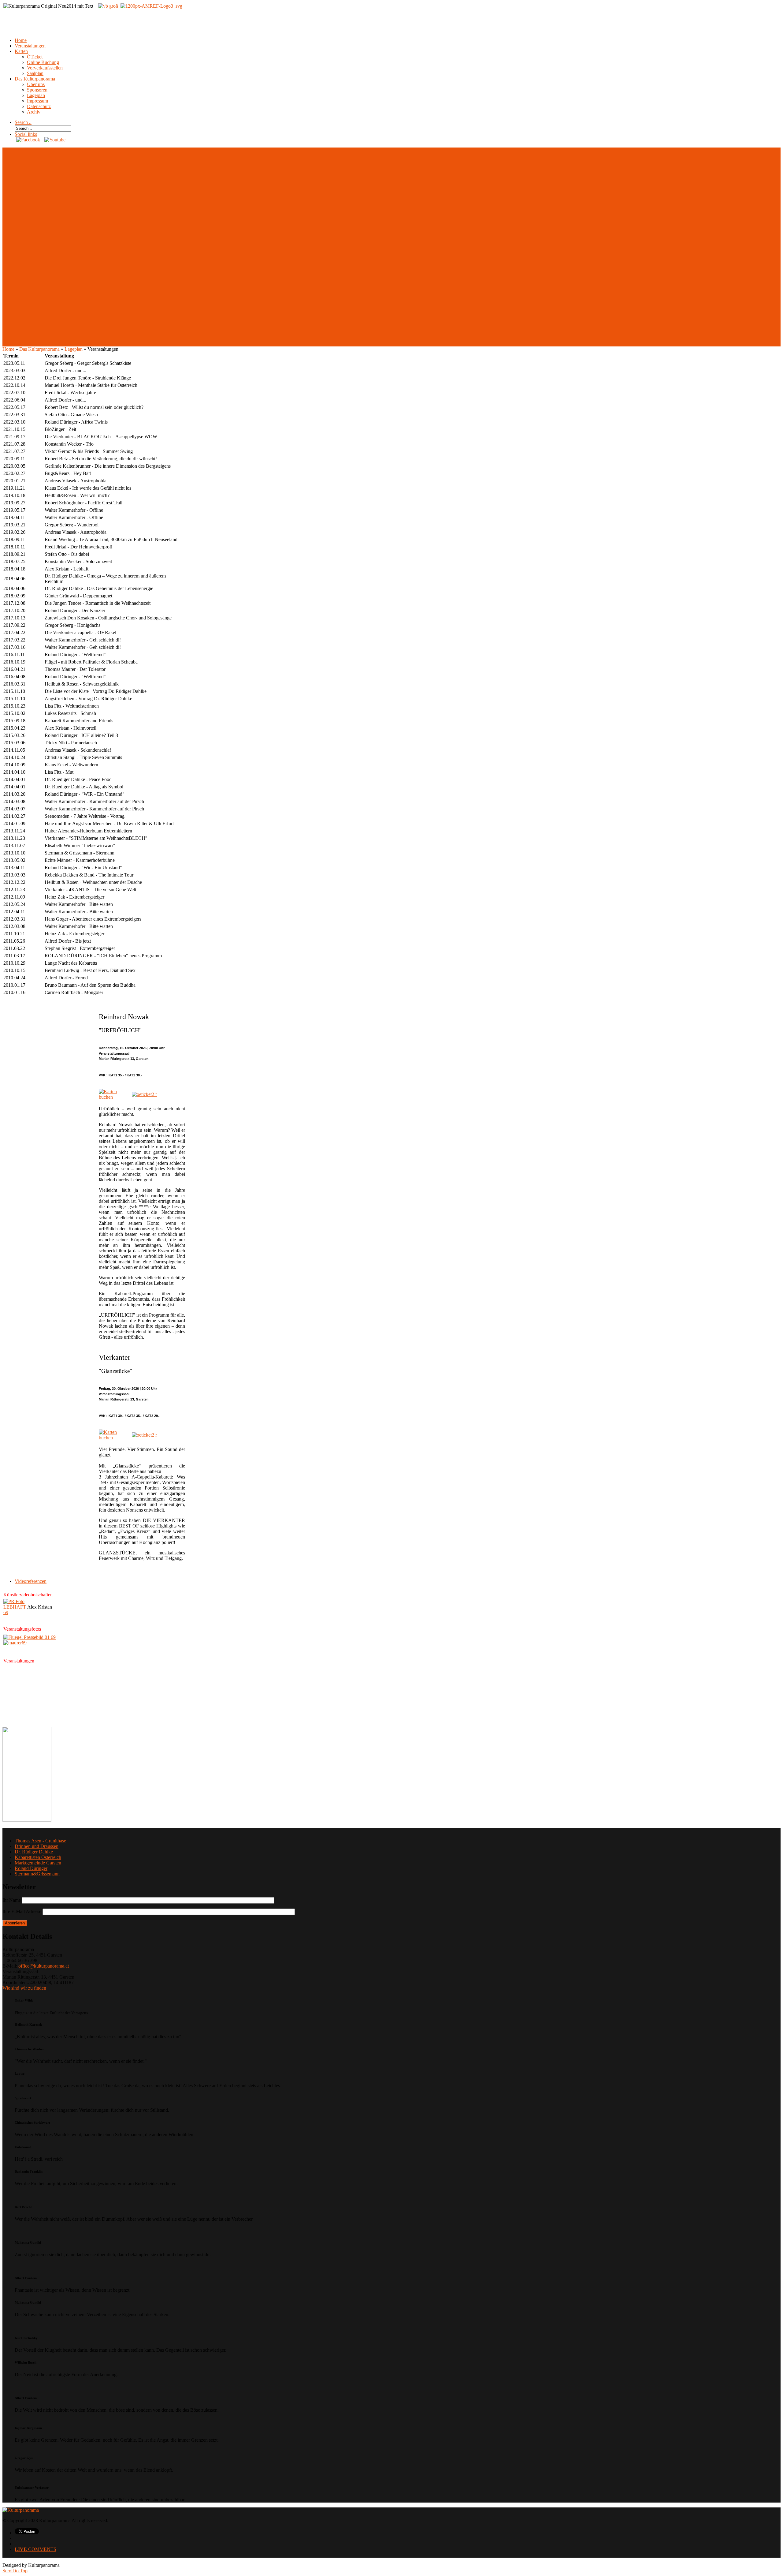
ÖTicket (35, 57)
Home (21, 40)
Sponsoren (37, 90)
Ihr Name (12, 1900)
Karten (21, 51)
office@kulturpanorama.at (44, 1966)
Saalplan (35, 73)
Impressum (37, 101)
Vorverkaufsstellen (45, 68)
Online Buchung (43, 62)
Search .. (23, 122)
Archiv (34, 112)
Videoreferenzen (31, 1581)
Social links (26, 134)
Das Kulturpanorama (35, 79)
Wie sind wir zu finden (24, 1988)
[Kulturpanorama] (21, 2510)
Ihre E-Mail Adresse (22, 1911)
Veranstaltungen (30, 46)
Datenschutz (39, 106)
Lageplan (36, 95)
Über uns (36, 84)
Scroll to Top (15, 2571)
